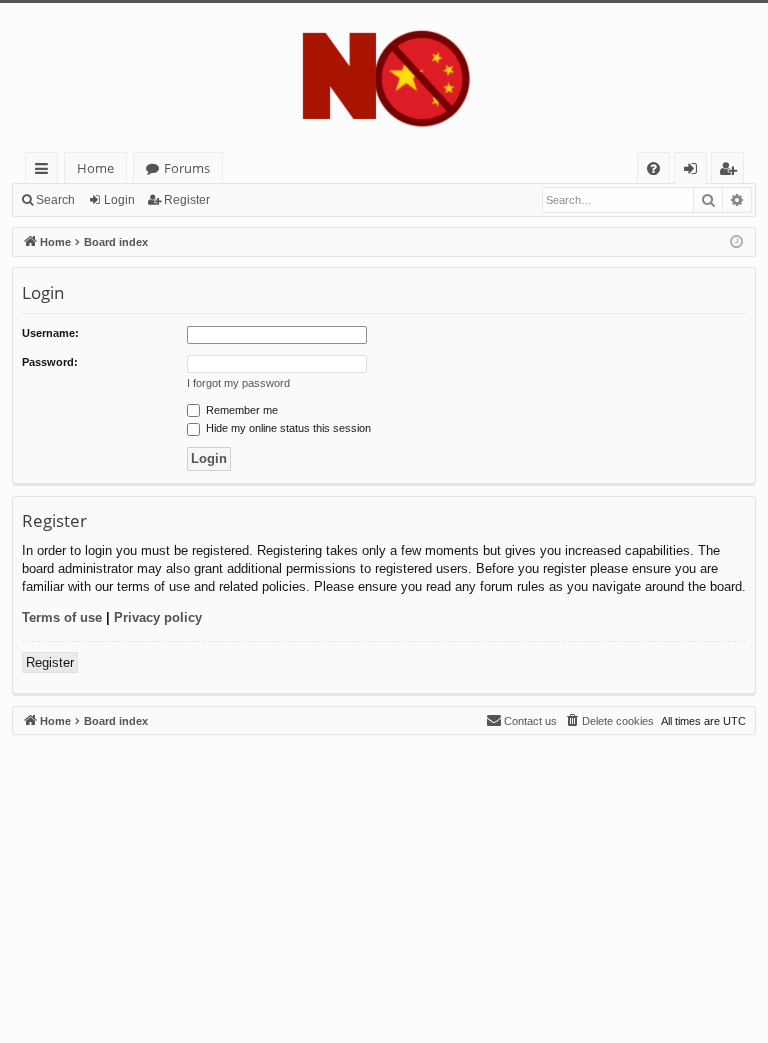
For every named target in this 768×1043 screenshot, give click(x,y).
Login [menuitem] (694, 171)
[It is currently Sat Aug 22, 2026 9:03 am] (736, 242)
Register (187, 200)
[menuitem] (653, 168)
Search (55, 200)
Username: (50, 333)
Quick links (45, 171)
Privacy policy (158, 617)
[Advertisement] (384, 875)
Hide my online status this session (287, 428)
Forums (187, 168)
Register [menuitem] (732, 171)
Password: (50, 362)
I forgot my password (238, 383)
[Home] (384, 77)
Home (95, 168)
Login (119, 200)
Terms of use (62, 617)
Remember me (240, 410)
